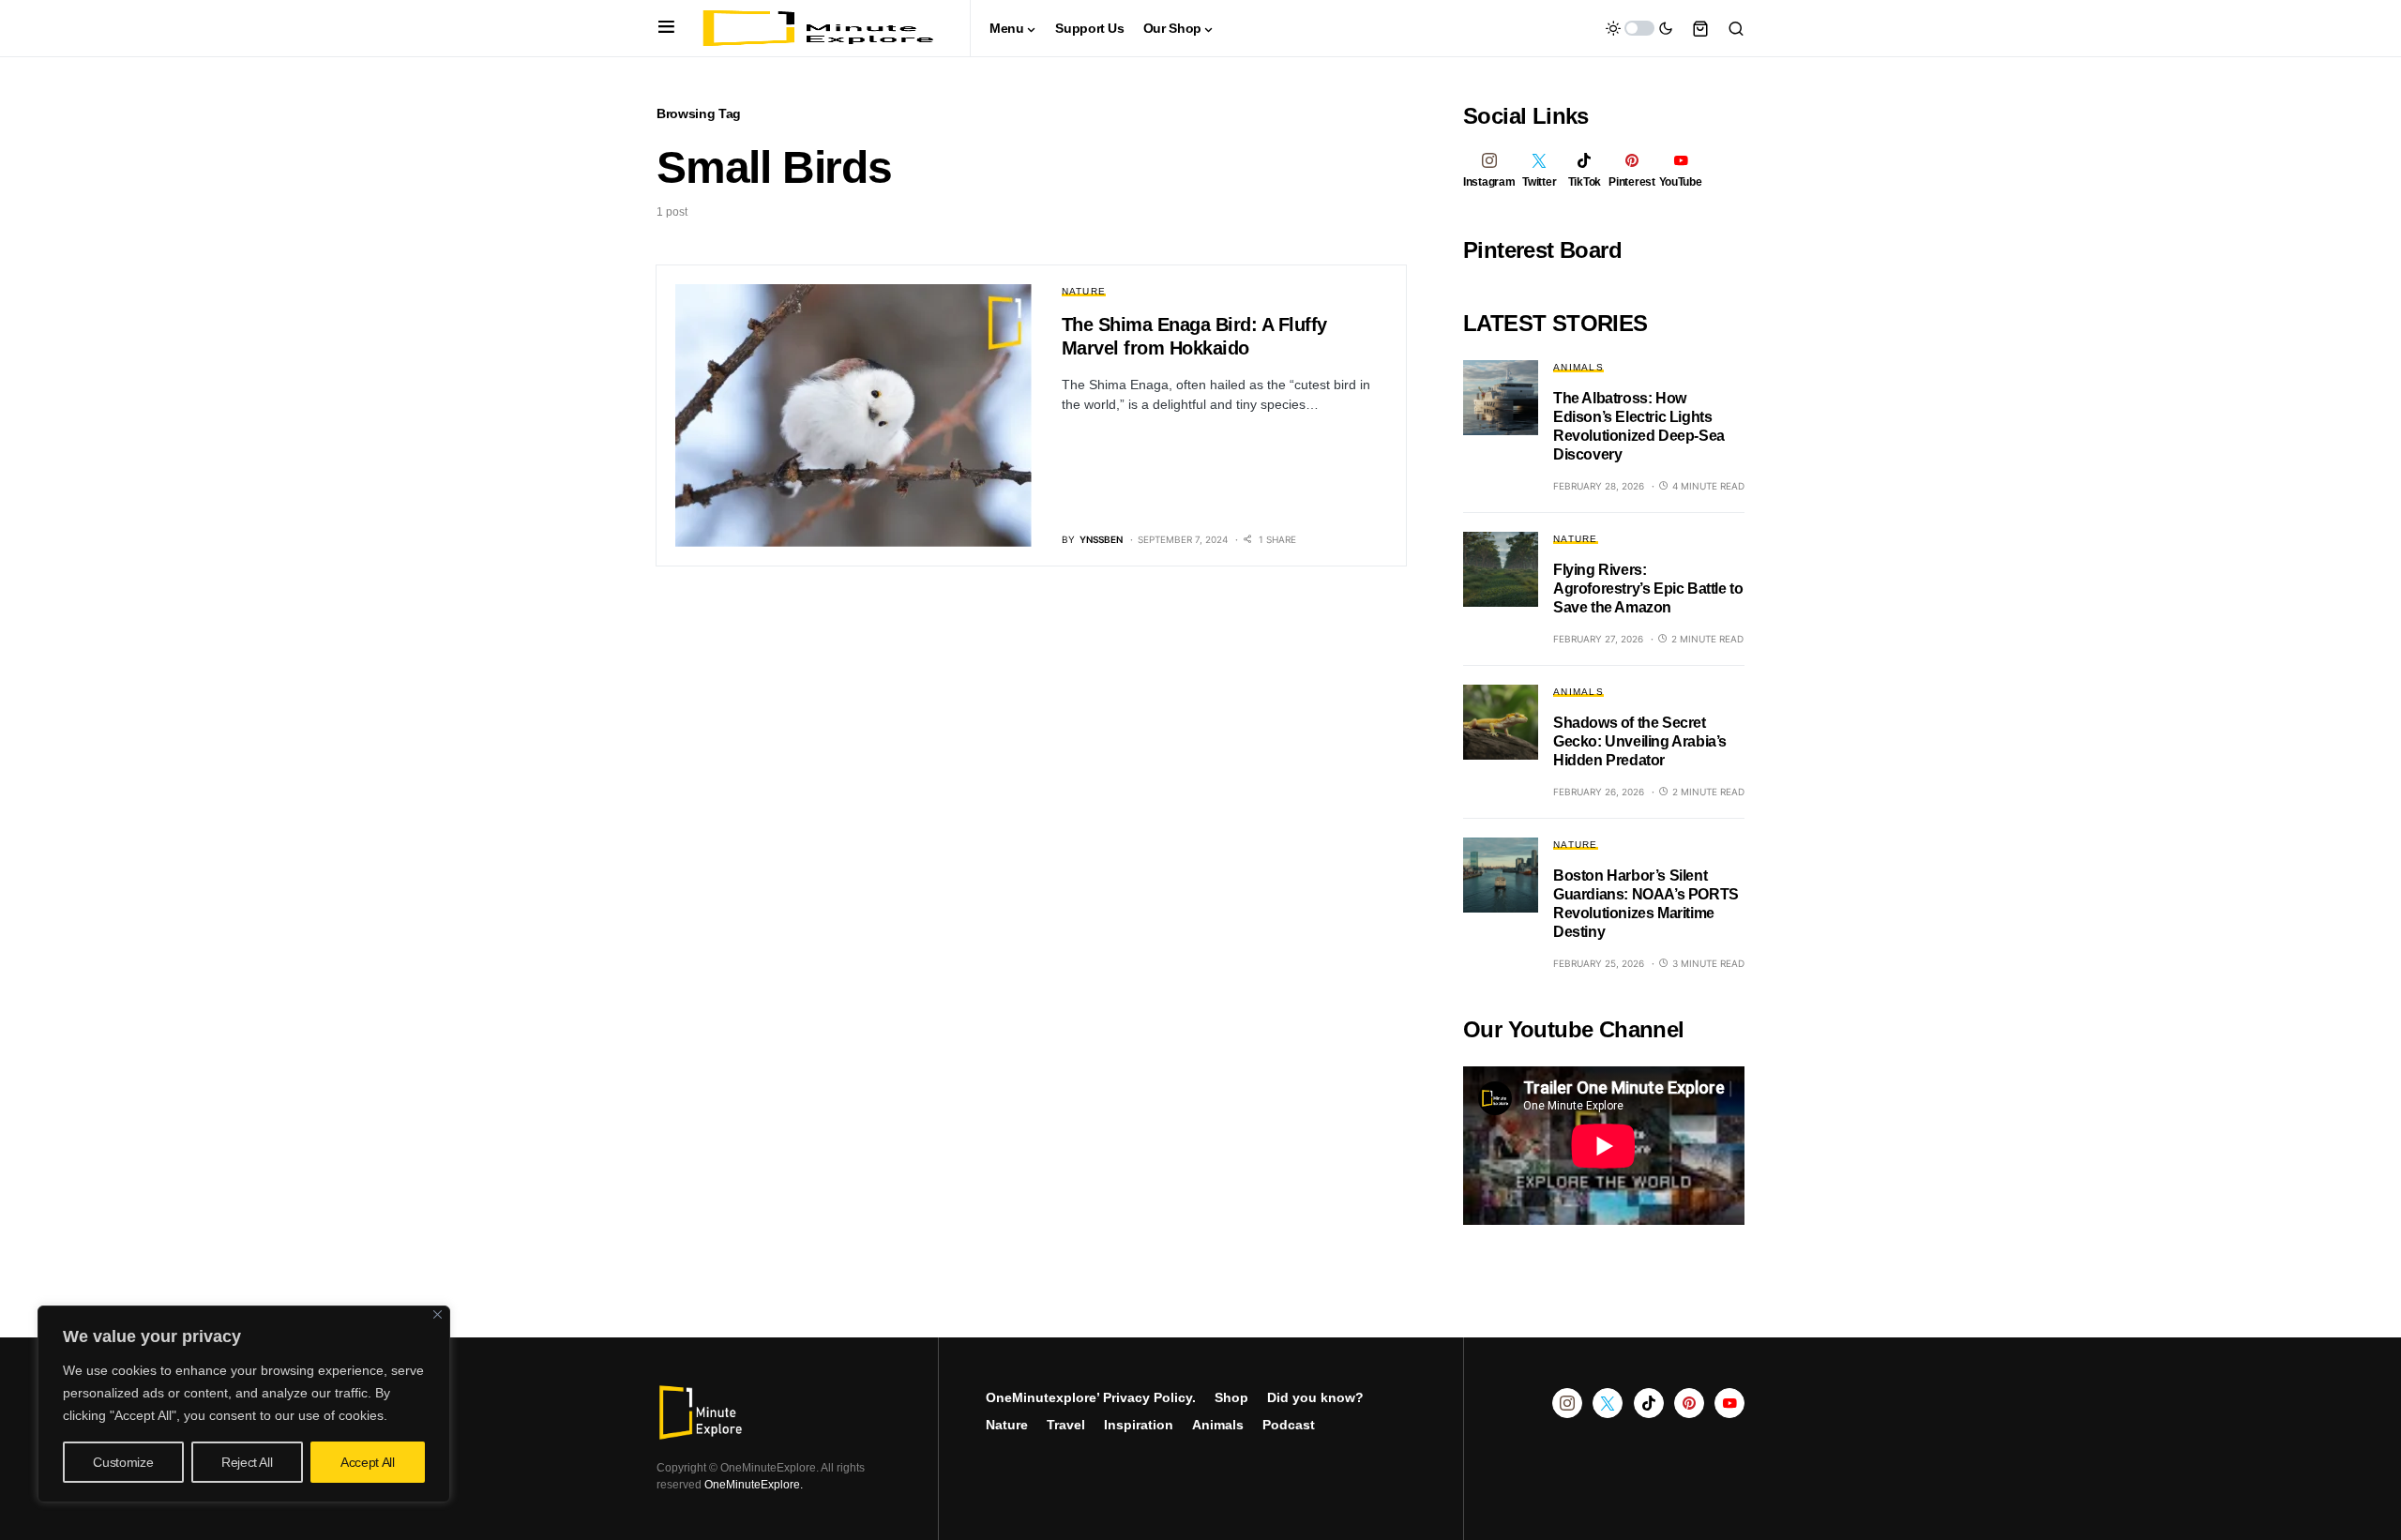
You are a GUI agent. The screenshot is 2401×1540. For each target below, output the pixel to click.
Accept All (368, 1462)
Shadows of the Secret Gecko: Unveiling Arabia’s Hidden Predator (1640, 741)
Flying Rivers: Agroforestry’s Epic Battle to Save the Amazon (1648, 589)
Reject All (247, 1462)
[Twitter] (1608, 1403)
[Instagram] (1567, 1403)
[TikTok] (1649, 1403)
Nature (1084, 291)
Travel (1066, 1425)
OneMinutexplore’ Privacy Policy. (1091, 1397)
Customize (123, 1462)
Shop (1231, 1397)
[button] (666, 28)
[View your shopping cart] (1700, 28)
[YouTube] (1729, 1403)
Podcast (1289, 1425)
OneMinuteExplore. (754, 1485)
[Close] (438, 1314)
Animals (1578, 367)
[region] (244, 1404)
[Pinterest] (1689, 1403)
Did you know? (1315, 1397)
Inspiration (1139, 1425)
